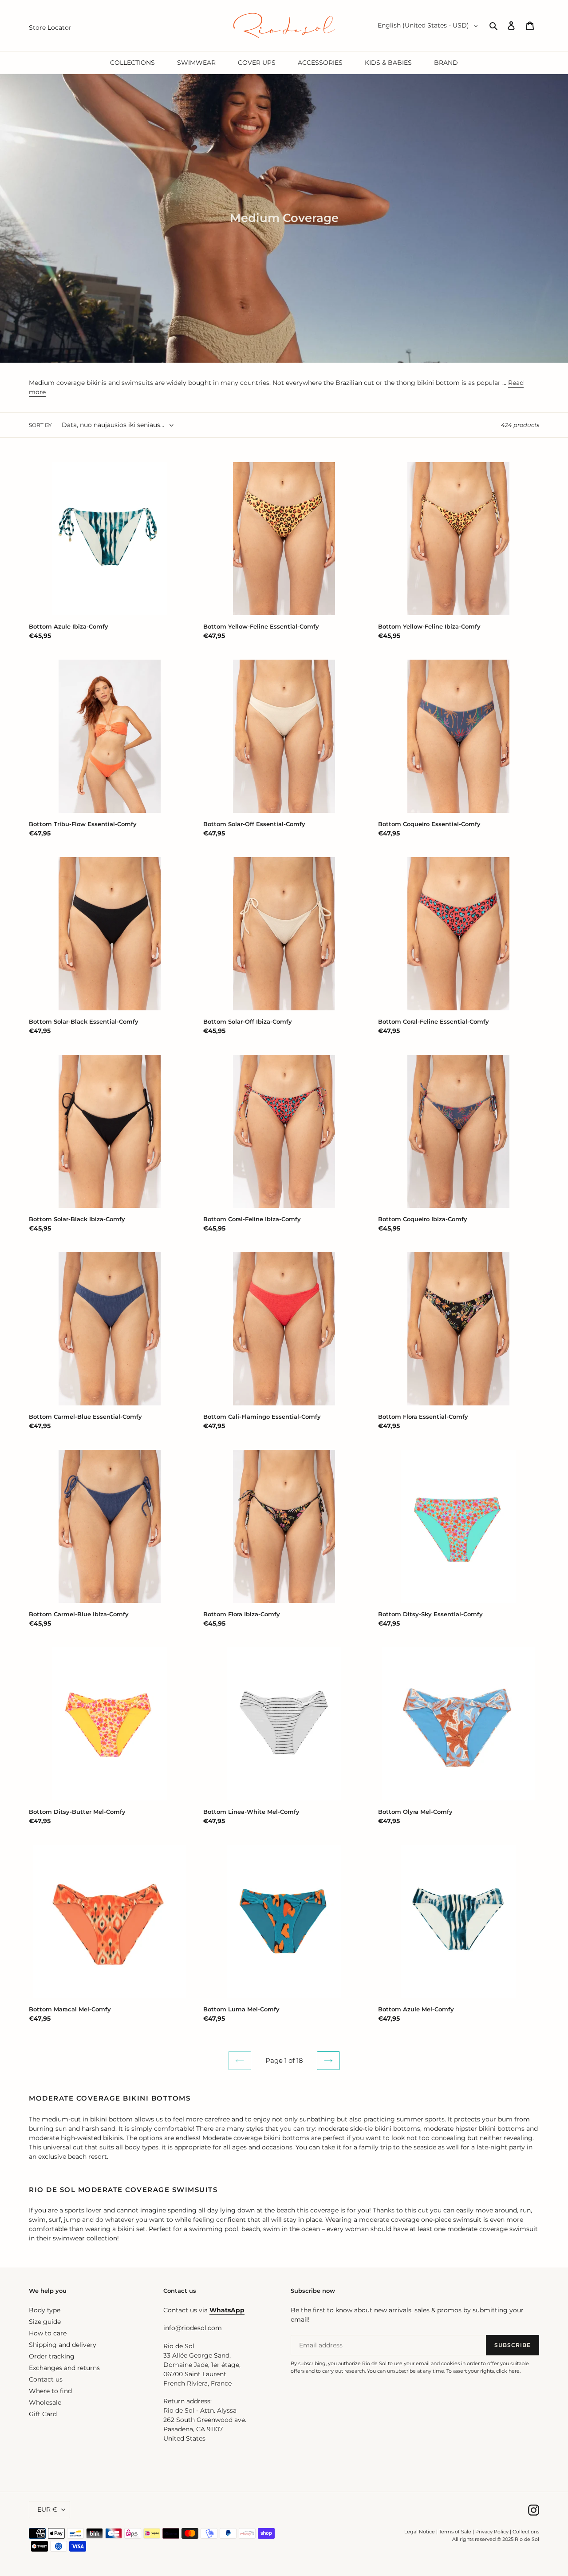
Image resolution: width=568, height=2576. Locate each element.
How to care (48, 2333)
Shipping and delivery (63, 2345)
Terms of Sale (455, 2532)
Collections (526, 2532)
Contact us (46, 2379)
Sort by (40, 425)
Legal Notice (420, 2532)
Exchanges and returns (64, 2368)
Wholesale (45, 2402)
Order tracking (52, 2356)
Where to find (50, 2391)
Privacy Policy (493, 2532)
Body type (45, 2310)
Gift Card (43, 2414)
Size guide (45, 2322)
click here (508, 2371)
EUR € (47, 2509)
